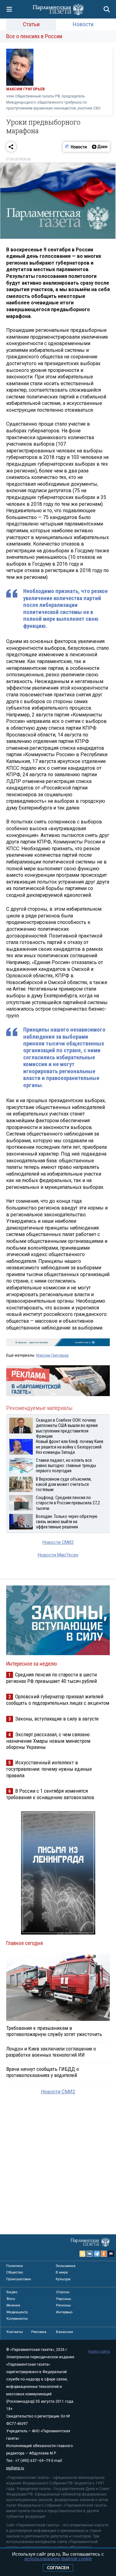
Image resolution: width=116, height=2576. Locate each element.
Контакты (15, 2332)
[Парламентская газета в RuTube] (111, 2254)
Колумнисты (17, 2318)
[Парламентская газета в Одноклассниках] (104, 2254)
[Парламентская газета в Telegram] (97, 2254)
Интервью (64, 2312)
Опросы (63, 2292)
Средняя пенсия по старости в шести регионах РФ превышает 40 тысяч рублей (52, 1678)
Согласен (58, 2568)
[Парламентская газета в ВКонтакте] (90, 2254)
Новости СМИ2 (58, 1542)
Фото (11, 2299)
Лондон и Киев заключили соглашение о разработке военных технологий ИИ (51, 2052)
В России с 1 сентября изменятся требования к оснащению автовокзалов (50, 1794)
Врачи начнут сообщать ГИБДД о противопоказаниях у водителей (43, 2072)
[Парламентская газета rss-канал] (83, 2254)
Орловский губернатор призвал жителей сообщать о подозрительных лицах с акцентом (58, 1700)
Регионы (63, 2305)
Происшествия (19, 2279)
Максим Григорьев (52, 1355)
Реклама (39, 2332)
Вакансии (64, 2332)
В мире (62, 2272)
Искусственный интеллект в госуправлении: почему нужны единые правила (49, 1769)
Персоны (64, 2299)
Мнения (13, 2305)
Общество (15, 2272)
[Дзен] (99, 147)
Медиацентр (17, 2312)
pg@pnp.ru (15, 2468)
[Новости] (76, 147)
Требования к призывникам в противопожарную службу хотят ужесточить (54, 2031)
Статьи (31, 24)
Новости (83, 24)
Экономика (66, 2266)
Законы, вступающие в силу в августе (57, 1719)
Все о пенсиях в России (34, 36)
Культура (63, 2279)
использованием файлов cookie (58, 2559)
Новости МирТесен (58, 1555)
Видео (12, 2292)
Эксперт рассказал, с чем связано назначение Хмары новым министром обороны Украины (48, 1741)
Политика (15, 2266)
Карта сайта (99, 2351)
